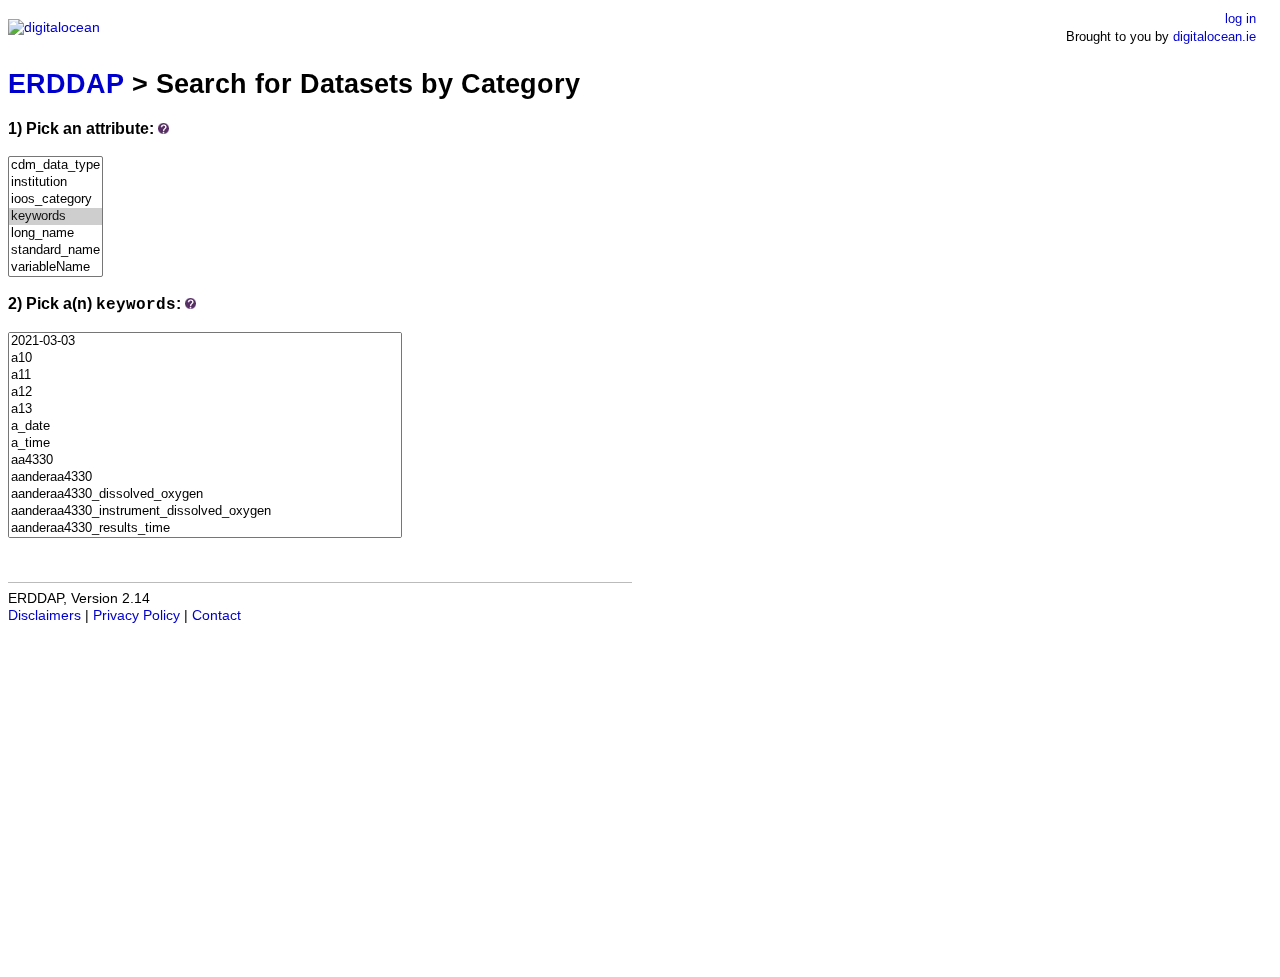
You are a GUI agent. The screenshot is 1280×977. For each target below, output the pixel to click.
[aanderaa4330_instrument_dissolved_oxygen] (205, 511)
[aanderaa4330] (205, 477)
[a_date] (205, 426)
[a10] (205, 358)
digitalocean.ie (1214, 36)
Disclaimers (44, 615)
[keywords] (55, 216)
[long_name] (55, 233)
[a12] (205, 392)
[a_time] (205, 443)
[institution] (55, 182)
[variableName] (55, 267)
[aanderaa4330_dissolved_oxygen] (205, 494)
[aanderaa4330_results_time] (205, 528)
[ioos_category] (55, 199)
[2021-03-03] (205, 341)
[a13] (205, 409)
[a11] (205, 375)
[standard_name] (55, 250)
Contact (216, 615)
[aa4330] (205, 460)
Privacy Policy (136, 615)
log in (1240, 18)
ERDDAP (66, 83)
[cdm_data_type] (55, 165)
